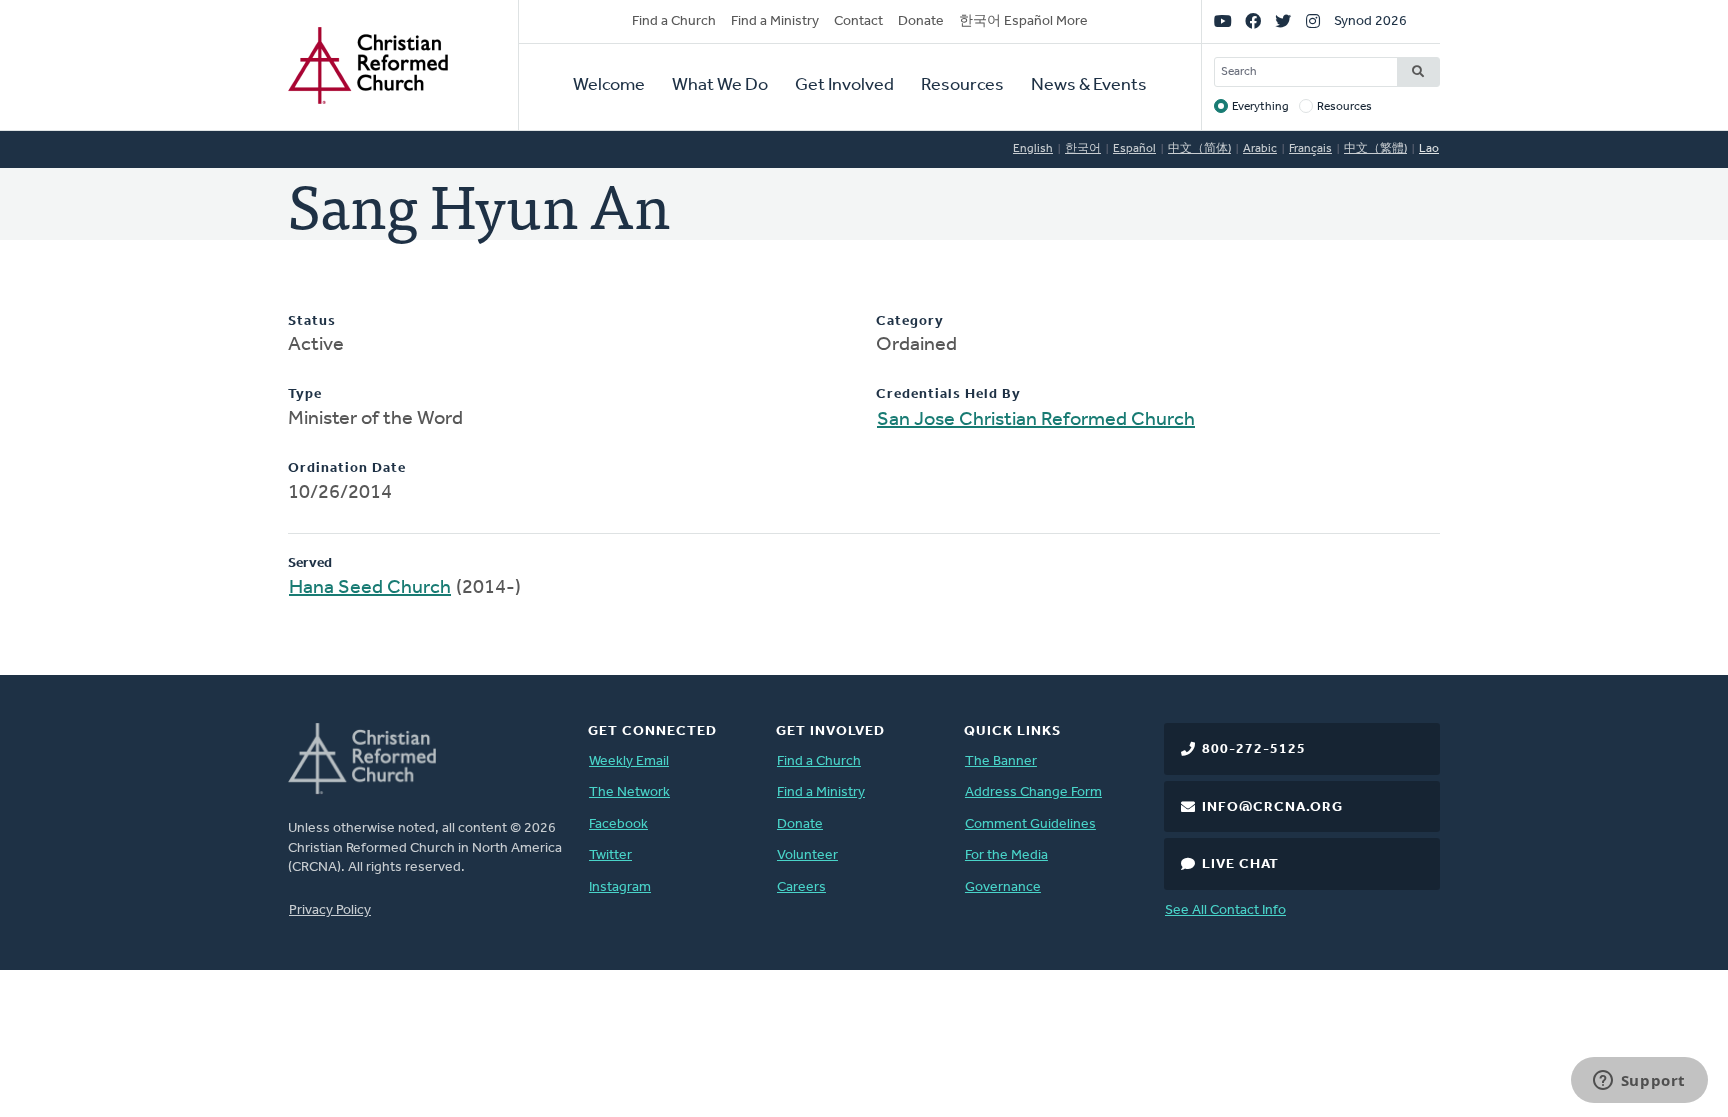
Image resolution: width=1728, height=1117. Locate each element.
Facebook (618, 824)
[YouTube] (1223, 22)
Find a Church (674, 21)
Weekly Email (629, 761)
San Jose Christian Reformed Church (1036, 420)
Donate (921, 21)
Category (910, 321)
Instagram (620, 887)
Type (305, 394)
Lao (1429, 149)
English (1033, 149)
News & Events (1089, 86)
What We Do (720, 86)
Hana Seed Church (370, 588)
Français (1310, 149)
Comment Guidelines (1030, 824)
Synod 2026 (1370, 21)
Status (312, 321)
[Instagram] (1313, 22)
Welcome (609, 86)
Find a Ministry (775, 21)
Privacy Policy (330, 910)
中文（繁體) (1375, 149)
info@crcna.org (1272, 807)
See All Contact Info (1225, 910)
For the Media (1006, 855)
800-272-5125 (1254, 749)
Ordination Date (347, 468)
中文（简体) (1199, 149)
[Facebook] (1253, 22)
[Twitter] (1283, 22)
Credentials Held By (948, 394)
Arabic (1260, 149)
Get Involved (844, 86)
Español (1134, 149)
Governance (1003, 887)
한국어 (1083, 149)
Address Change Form (1033, 792)
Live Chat (1240, 864)
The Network (629, 792)
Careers (801, 887)
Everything (1260, 107)
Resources (962, 86)
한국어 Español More (1023, 21)
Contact (858, 21)
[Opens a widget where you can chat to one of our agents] (1639, 1082)
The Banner (1001, 761)
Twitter (610, 855)
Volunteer (807, 855)
